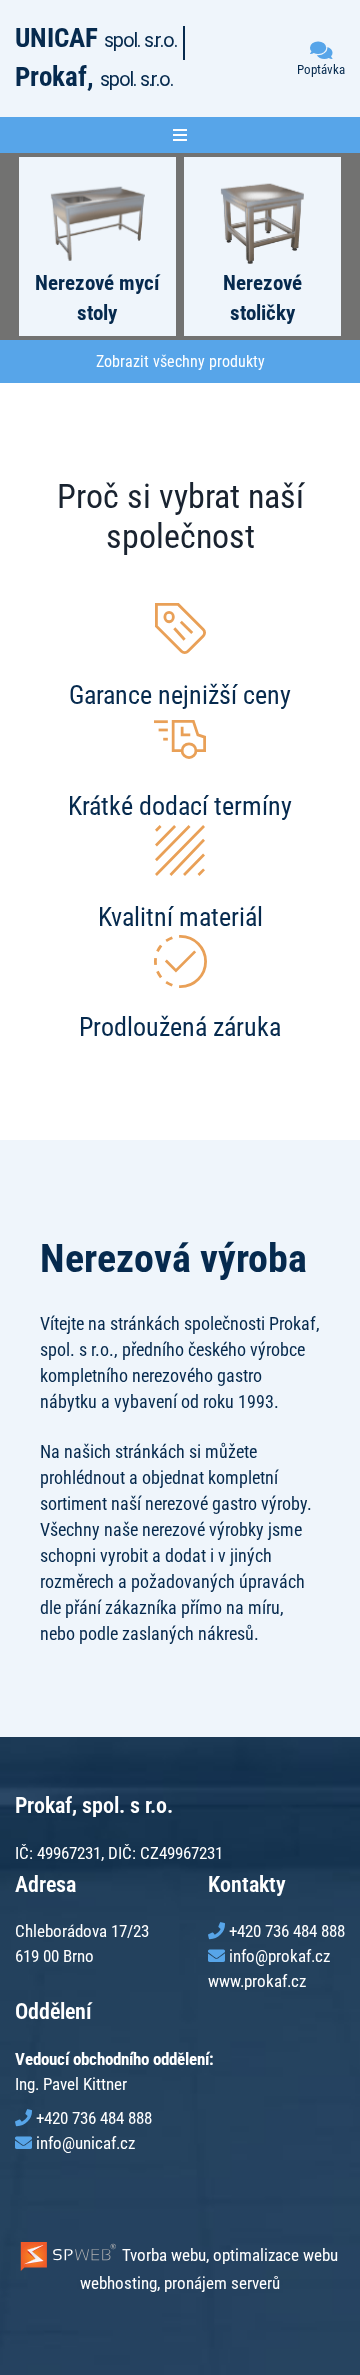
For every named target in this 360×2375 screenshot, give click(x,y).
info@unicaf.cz (85, 2143)
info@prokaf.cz (279, 1956)
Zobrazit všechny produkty (180, 361)
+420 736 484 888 (287, 1931)
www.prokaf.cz (257, 1981)
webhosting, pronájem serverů (180, 2283)
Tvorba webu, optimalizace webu (228, 2255)
